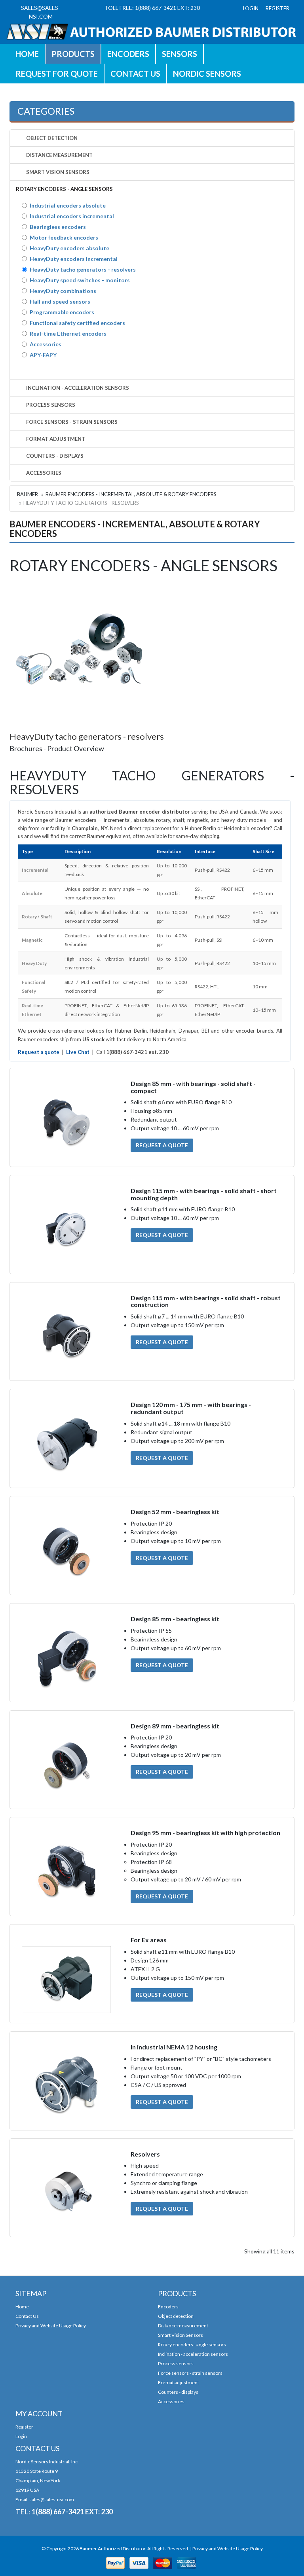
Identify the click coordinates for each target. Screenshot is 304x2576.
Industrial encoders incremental (72, 216)
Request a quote (39, 1052)
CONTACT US (135, 74)
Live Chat (78, 1052)
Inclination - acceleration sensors (193, 2354)
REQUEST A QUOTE (162, 1145)
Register (24, 2427)
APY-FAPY (43, 355)
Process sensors (176, 2364)
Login (21, 2436)
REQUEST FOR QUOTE (57, 74)
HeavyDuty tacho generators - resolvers (83, 269)
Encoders (128, 54)
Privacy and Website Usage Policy (51, 2326)
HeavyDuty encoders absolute (69, 248)
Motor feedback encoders (64, 237)
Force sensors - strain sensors (190, 2373)
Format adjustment (179, 2382)
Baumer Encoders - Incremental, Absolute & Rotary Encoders (131, 494)
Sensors (180, 54)
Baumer (28, 494)
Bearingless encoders (58, 227)
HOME (27, 54)
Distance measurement (183, 2326)
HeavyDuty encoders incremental (74, 259)
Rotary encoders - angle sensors (192, 2345)
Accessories (46, 344)
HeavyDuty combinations (63, 291)
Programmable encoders (62, 312)
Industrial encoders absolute (68, 205)
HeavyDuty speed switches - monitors (80, 280)
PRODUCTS (73, 54)
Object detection (176, 2316)
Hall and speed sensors (60, 301)
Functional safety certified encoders (77, 323)
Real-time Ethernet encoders (68, 333)
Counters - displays (178, 2392)
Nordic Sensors (207, 74)
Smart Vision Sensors (180, 2335)
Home (22, 2307)
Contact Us (27, 2316)
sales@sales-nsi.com (52, 2500)
